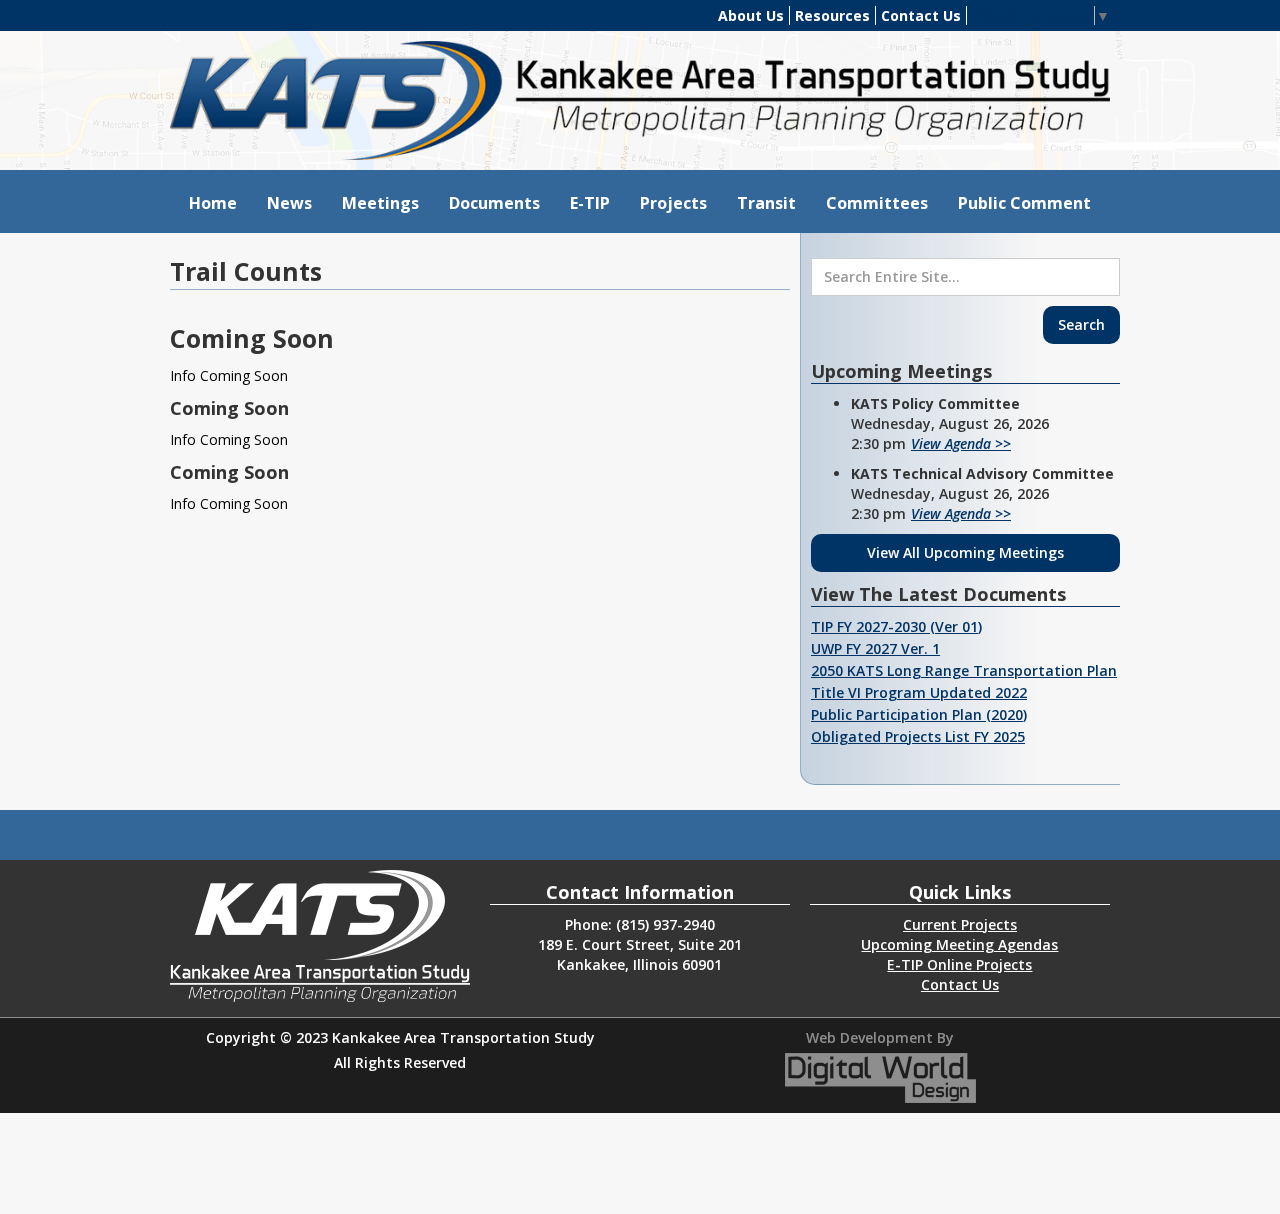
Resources (832, 15)
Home (213, 203)
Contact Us (921, 15)
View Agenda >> (961, 443)
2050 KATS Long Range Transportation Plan (964, 670)
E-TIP (590, 203)
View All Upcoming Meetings (965, 552)
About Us (751, 15)
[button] (380, 201)
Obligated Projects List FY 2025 (918, 736)
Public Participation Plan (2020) (919, 714)
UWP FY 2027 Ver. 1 (875, 648)
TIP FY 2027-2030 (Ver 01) (896, 626)
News (289, 203)
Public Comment (1024, 203)
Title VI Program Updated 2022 (919, 692)
